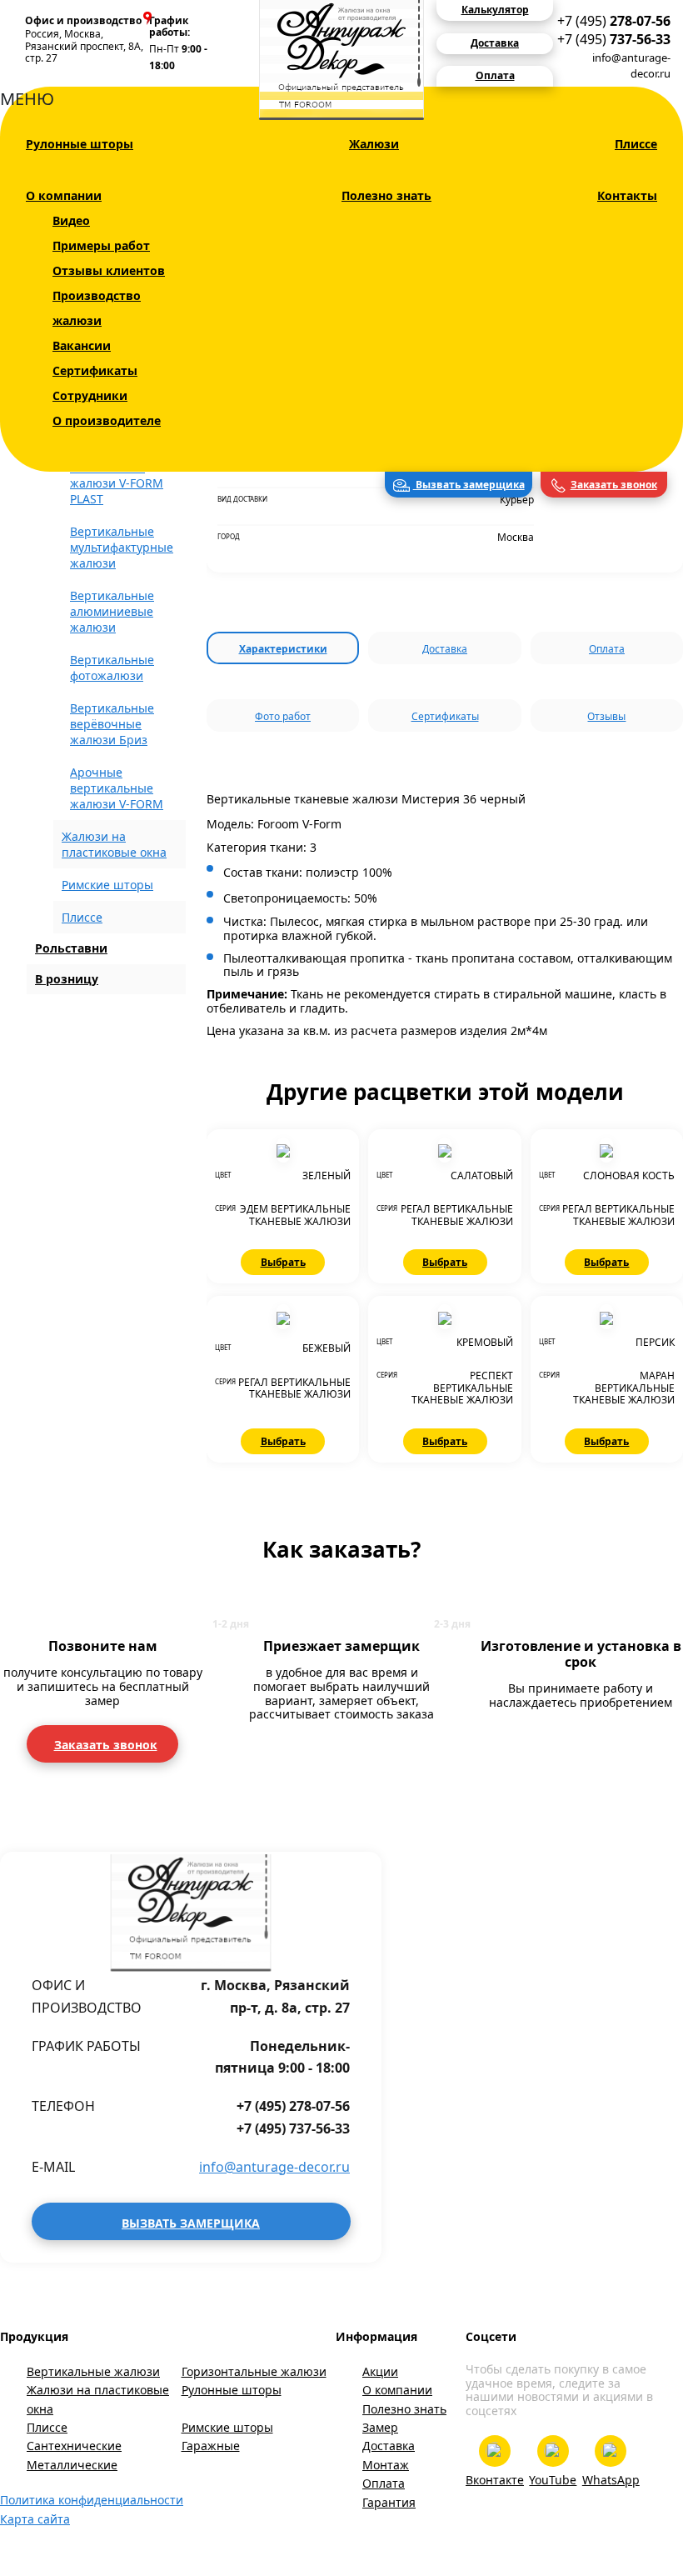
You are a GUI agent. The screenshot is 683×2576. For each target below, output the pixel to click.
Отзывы (606, 716)
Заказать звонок (614, 485)
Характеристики (283, 649)
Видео (71, 220)
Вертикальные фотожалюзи (112, 668)
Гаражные (211, 2446)
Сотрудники (90, 395)
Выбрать (283, 1262)
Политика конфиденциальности (92, 2500)
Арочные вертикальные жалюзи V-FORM (117, 788)
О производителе (107, 420)
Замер (380, 2427)
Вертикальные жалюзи (93, 2371)
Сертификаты (95, 370)
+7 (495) (614, 21)
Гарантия (389, 2502)
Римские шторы (107, 885)
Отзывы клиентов (109, 270)
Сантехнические (74, 2446)
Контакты (627, 195)
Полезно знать (386, 195)
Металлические (72, 2465)
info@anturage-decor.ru (631, 65)
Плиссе (636, 144)
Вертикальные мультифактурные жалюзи (122, 547)
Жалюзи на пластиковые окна (98, 2399)
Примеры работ (101, 245)
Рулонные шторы (80, 144)
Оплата (607, 649)
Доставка (445, 649)
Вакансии (82, 345)
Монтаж (386, 2465)
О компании (64, 195)
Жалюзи (374, 144)
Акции (380, 2371)
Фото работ (283, 716)
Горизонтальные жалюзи (254, 2371)
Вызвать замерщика (469, 485)
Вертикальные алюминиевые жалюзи (112, 611)
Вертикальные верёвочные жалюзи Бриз (112, 724)
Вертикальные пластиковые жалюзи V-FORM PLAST (117, 475)
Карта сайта (35, 2519)
